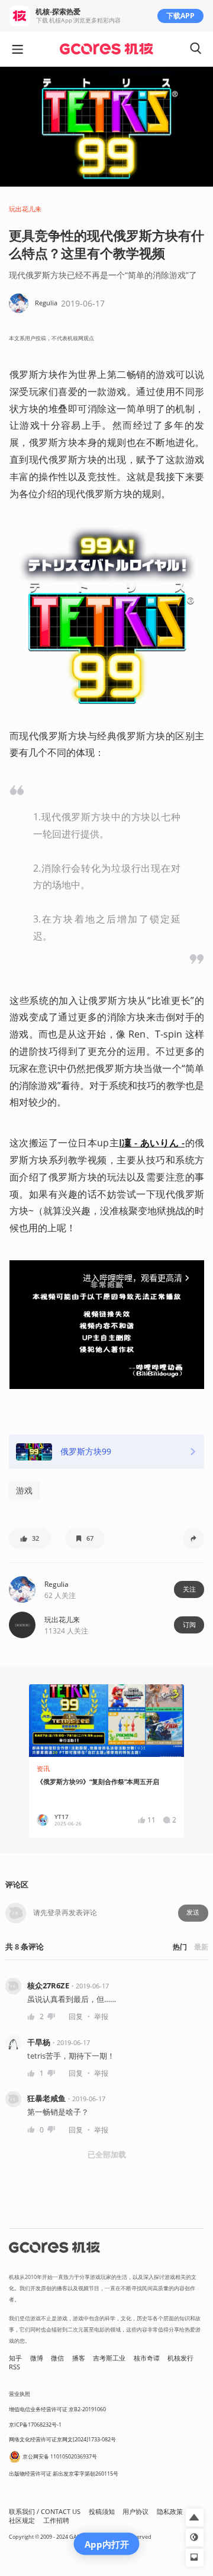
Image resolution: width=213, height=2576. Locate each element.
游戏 (24, 1490)
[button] (30, 1538)
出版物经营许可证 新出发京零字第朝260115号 (64, 2474)
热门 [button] (180, 1947)
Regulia (57, 1584)
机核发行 (180, 2358)
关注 (189, 1589)
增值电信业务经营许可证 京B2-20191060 (57, 2409)
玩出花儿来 (25, 209)
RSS (14, 2367)
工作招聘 (56, 2520)
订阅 (189, 1625)
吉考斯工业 (109, 2358)
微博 (37, 2358)
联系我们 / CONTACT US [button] (45, 2512)
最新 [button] (201, 1947)
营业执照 (20, 2394)
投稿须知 (102, 2512)
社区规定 (22, 2520)
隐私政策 (170, 2512)
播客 (79, 2358)
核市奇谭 (147, 2358)
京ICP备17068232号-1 (35, 2425)
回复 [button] (76, 2016)
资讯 (43, 1769)
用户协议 (135, 2512)
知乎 (15, 2358)
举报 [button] (101, 2016)
